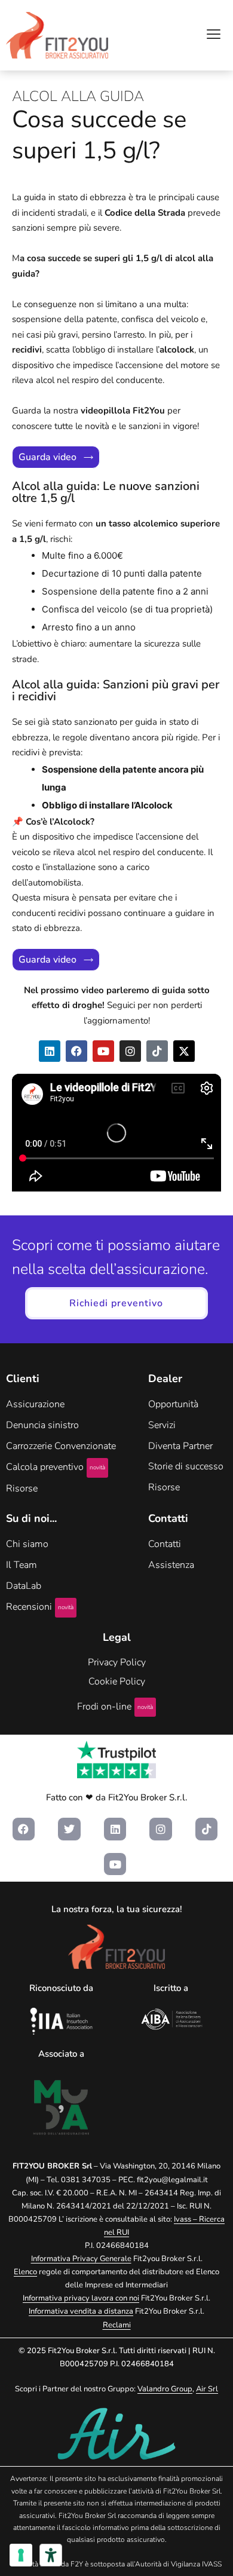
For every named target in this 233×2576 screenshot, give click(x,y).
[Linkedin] (50, 1051)
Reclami (117, 2325)
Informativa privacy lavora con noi (81, 2298)
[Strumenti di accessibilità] (51, 2555)
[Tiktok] (157, 1051)
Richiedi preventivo (116, 1303)
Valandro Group (165, 2389)
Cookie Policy (117, 1681)
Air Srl (207, 2389)
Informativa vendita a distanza (81, 2311)
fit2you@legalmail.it (172, 2180)
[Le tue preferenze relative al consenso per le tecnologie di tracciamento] (21, 2555)
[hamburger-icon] (214, 36)
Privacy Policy (117, 1662)
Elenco (25, 2272)
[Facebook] (76, 1051)
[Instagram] (130, 1051)
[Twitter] (69, 1829)
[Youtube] (103, 1051)
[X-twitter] (184, 1051)
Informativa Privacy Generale (81, 2259)
